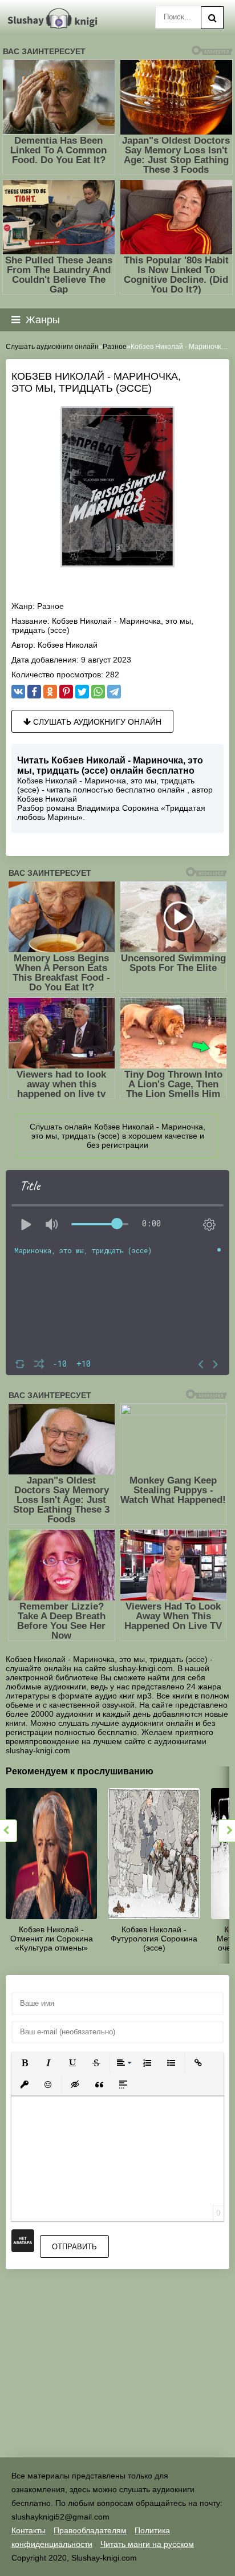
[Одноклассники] (50, 692)
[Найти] (212, 18)
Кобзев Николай (68, 645)
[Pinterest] (66, 692)
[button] (25, 2063)
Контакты (29, 2530)
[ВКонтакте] (18, 692)
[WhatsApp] (98, 692)
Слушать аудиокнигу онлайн (96, 722)
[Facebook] (34, 692)
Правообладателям (90, 2530)
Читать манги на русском (147, 2544)
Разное (50, 606)
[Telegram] (114, 692)
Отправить (74, 2247)
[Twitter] (82, 692)
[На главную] (54, 19)
